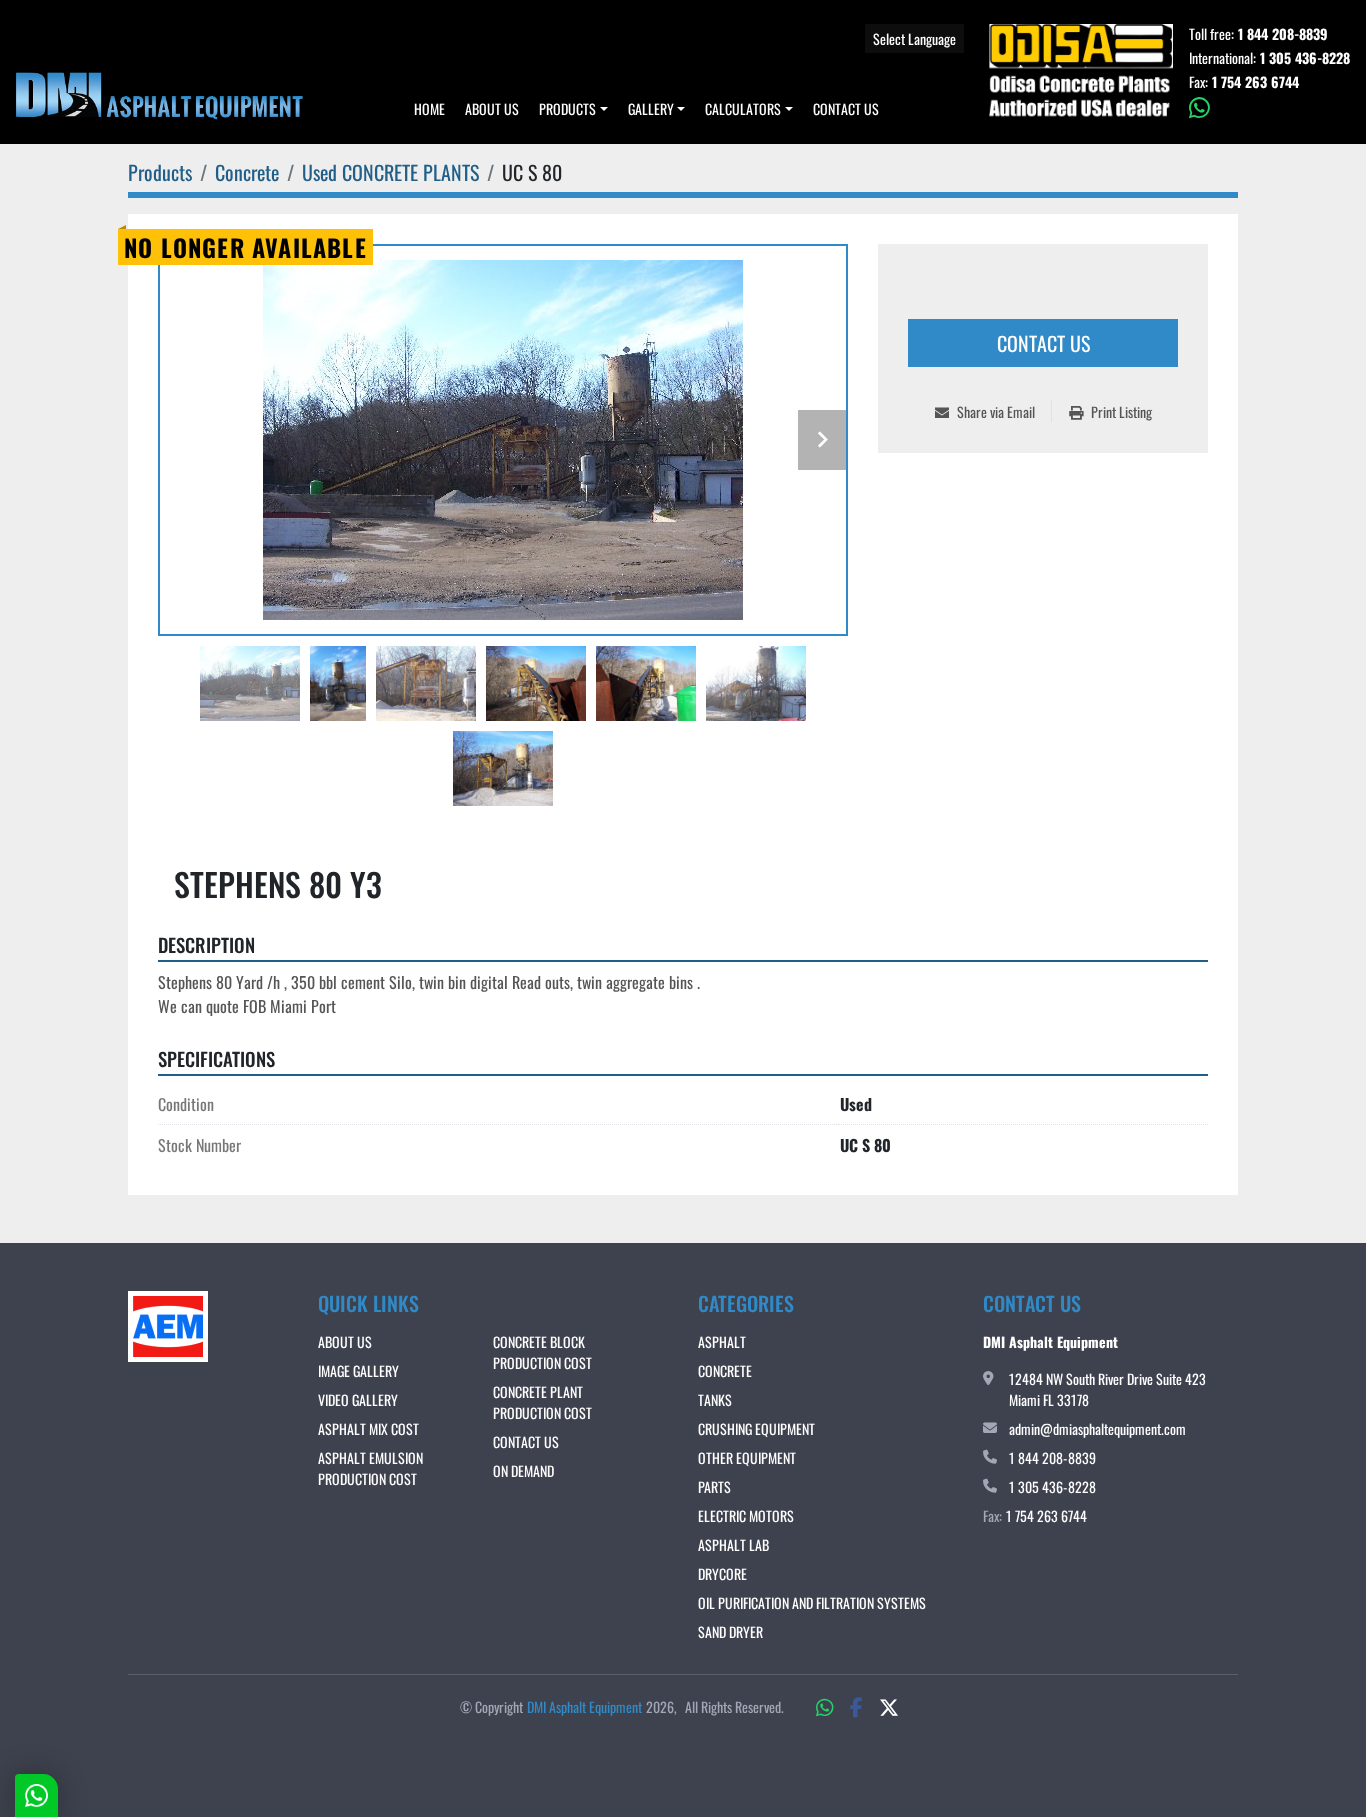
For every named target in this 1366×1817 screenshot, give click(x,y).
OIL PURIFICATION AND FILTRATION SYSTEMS (812, 1602)
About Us (492, 108)
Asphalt (722, 1341)
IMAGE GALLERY (358, 1370)
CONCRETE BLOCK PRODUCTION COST (542, 1352)
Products (567, 108)
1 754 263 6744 (1255, 82)
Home (429, 108)
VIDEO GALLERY (358, 1399)
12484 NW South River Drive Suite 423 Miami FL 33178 (1107, 1389)
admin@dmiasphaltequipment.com (1097, 1428)
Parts (714, 1486)
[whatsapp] (1269, 108)
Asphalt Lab (733, 1544)
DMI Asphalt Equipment (584, 1706)
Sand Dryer (730, 1631)
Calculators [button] (743, 108)
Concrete (725, 1370)
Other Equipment (747, 1457)
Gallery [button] (651, 108)
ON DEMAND (523, 1470)
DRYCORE (722, 1573)
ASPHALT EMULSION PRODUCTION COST (370, 1468)
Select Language (914, 38)
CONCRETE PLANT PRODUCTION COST (542, 1402)
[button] (573, 108)
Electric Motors (746, 1515)
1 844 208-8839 (1283, 34)
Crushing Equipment (756, 1428)
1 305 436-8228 (1305, 58)
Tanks (715, 1399)
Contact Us (846, 108)
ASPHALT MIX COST (368, 1428)
